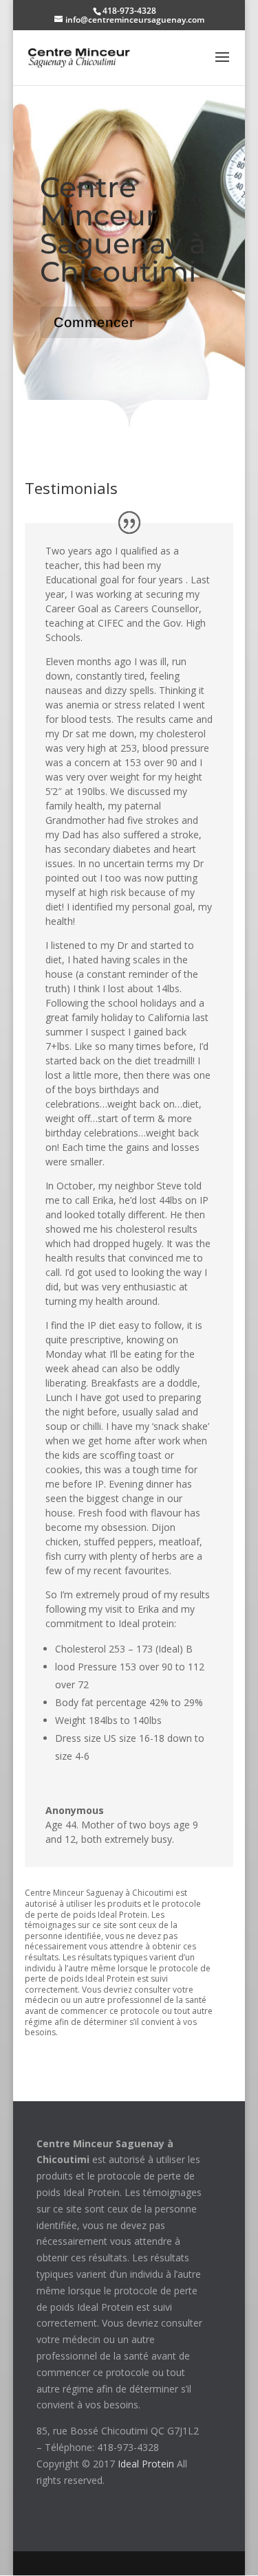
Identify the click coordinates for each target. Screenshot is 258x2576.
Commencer (94, 322)
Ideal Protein (146, 2464)
